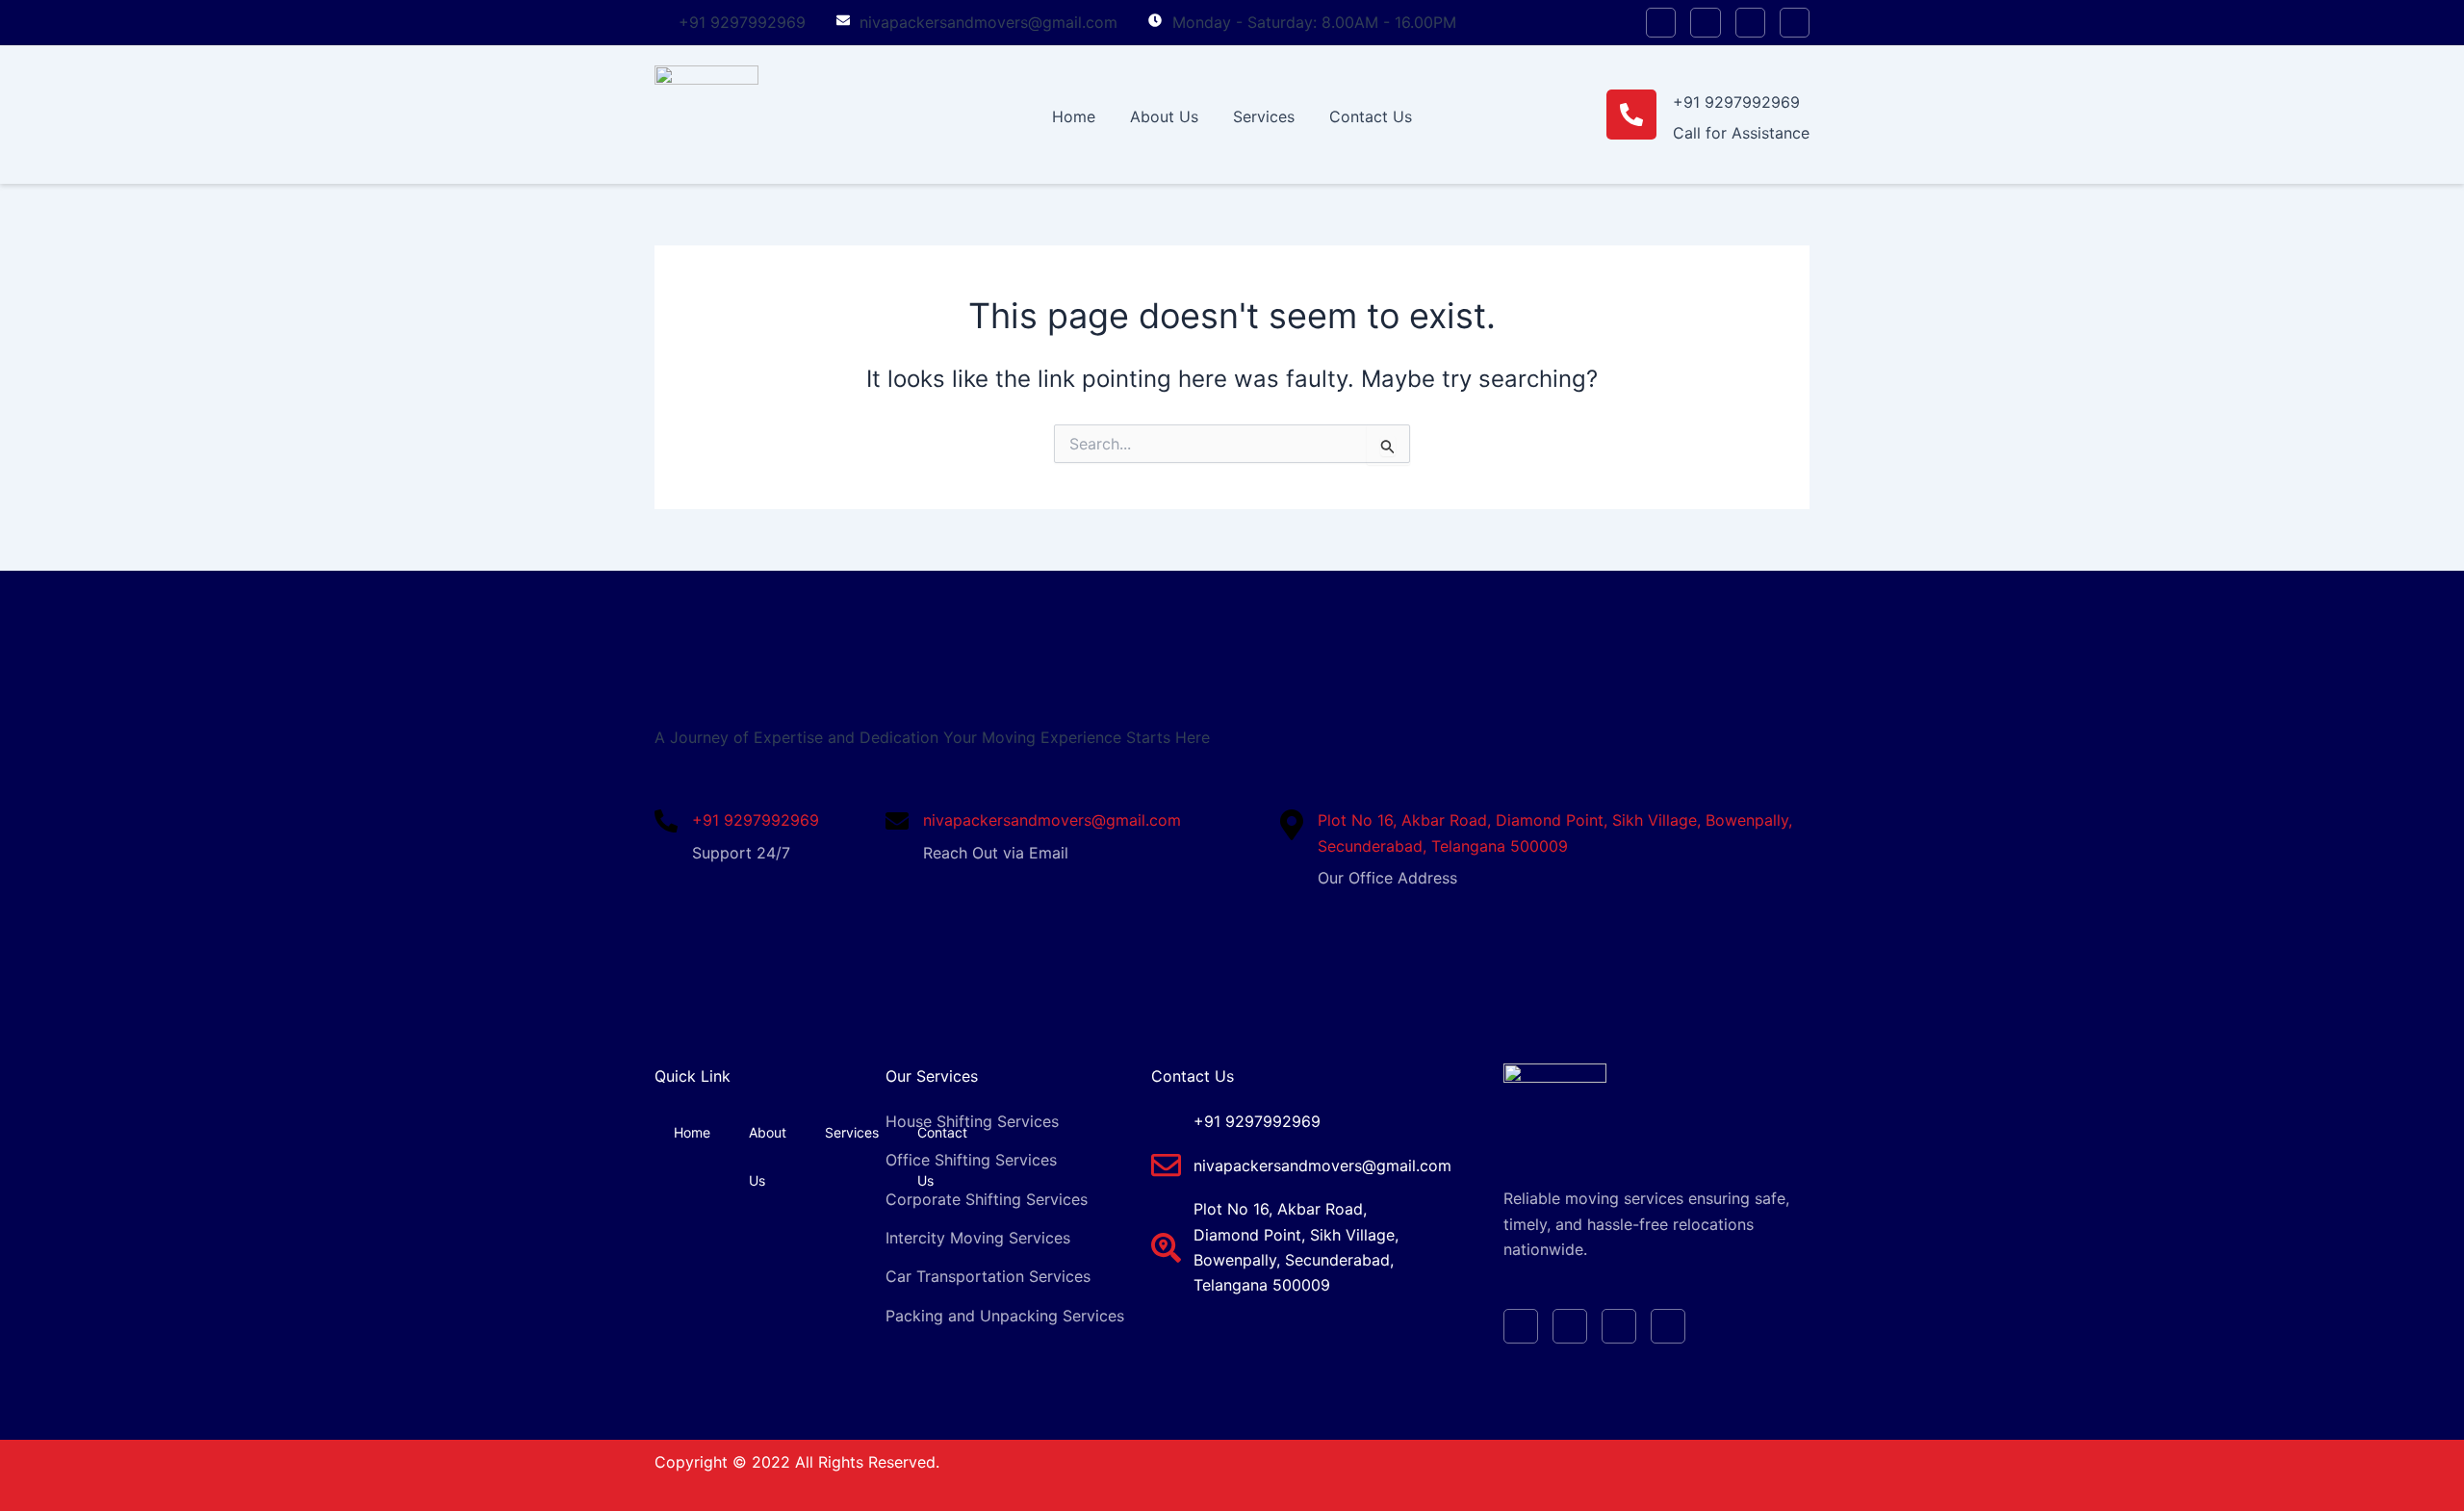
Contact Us (1371, 116)
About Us (1164, 116)
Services (1264, 116)
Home (1074, 116)
